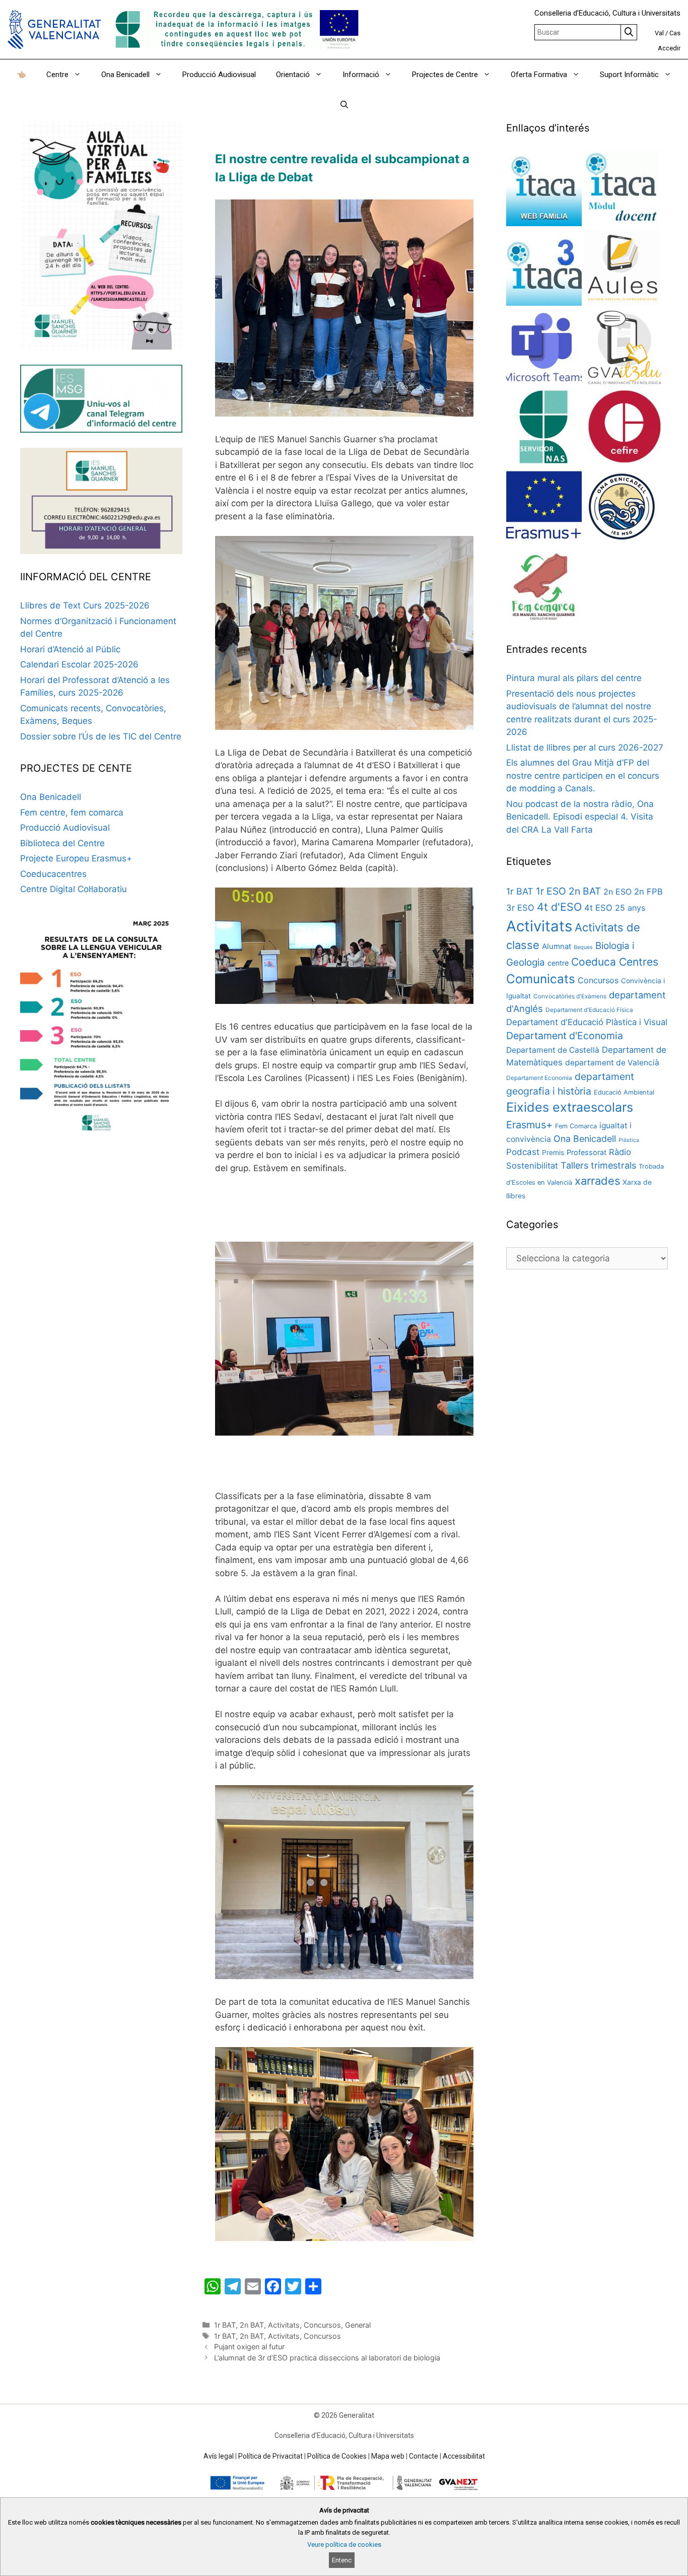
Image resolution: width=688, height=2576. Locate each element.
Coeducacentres (53, 874)
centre (558, 963)
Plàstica (629, 1140)
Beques (583, 947)
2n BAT (252, 2325)
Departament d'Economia (565, 1036)
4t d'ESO (559, 907)
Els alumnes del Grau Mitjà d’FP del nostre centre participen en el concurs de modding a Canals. (583, 775)
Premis (553, 1153)
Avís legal (219, 2456)
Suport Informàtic (629, 75)
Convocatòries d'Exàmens (570, 996)
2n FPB (648, 892)
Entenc (342, 2560)
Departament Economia (539, 1078)
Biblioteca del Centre (62, 843)
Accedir (669, 48)
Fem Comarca (576, 1126)
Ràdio (620, 1152)
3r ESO (520, 908)
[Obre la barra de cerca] (344, 105)
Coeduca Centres (615, 962)
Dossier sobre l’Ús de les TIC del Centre (101, 736)
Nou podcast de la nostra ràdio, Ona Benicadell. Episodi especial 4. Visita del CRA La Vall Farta (580, 817)
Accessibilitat (464, 2456)
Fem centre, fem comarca (72, 812)
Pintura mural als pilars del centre (574, 678)
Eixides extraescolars (570, 1107)
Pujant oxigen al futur (249, 2347)
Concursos (322, 2325)
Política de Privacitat (270, 2456)
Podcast (523, 1152)
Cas (675, 33)
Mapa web (388, 2456)
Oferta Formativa (539, 75)
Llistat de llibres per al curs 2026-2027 (585, 748)
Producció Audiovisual (219, 75)
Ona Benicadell (125, 75)
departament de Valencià (612, 1063)
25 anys (630, 908)
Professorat (587, 1152)
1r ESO (551, 891)
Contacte (424, 2456)
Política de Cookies (337, 2456)
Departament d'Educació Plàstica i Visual (587, 1022)
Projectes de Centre (445, 75)
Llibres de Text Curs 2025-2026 (85, 605)
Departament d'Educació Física (589, 1010)
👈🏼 (21, 75)
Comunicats (541, 979)
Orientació (293, 75)
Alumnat (557, 946)
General (358, 2325)
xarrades (597, 1181)
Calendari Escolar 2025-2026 (79, 664)
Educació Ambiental (624, 1092)
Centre (57, 75)
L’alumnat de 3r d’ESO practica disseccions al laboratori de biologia (327, 2358)
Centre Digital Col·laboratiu (74, 889)
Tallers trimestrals (598, 1165)
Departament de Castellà (553, 1050)
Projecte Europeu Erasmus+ (76, 858)
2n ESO (617, 892)
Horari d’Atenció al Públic (70, 649)
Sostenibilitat (532, 1166)
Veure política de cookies (344, 2545)
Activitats (284, 2325)
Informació (361, 75)
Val (659, 33)
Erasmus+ (529, 1125)
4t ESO (598, 908)
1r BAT (225, 2325)
